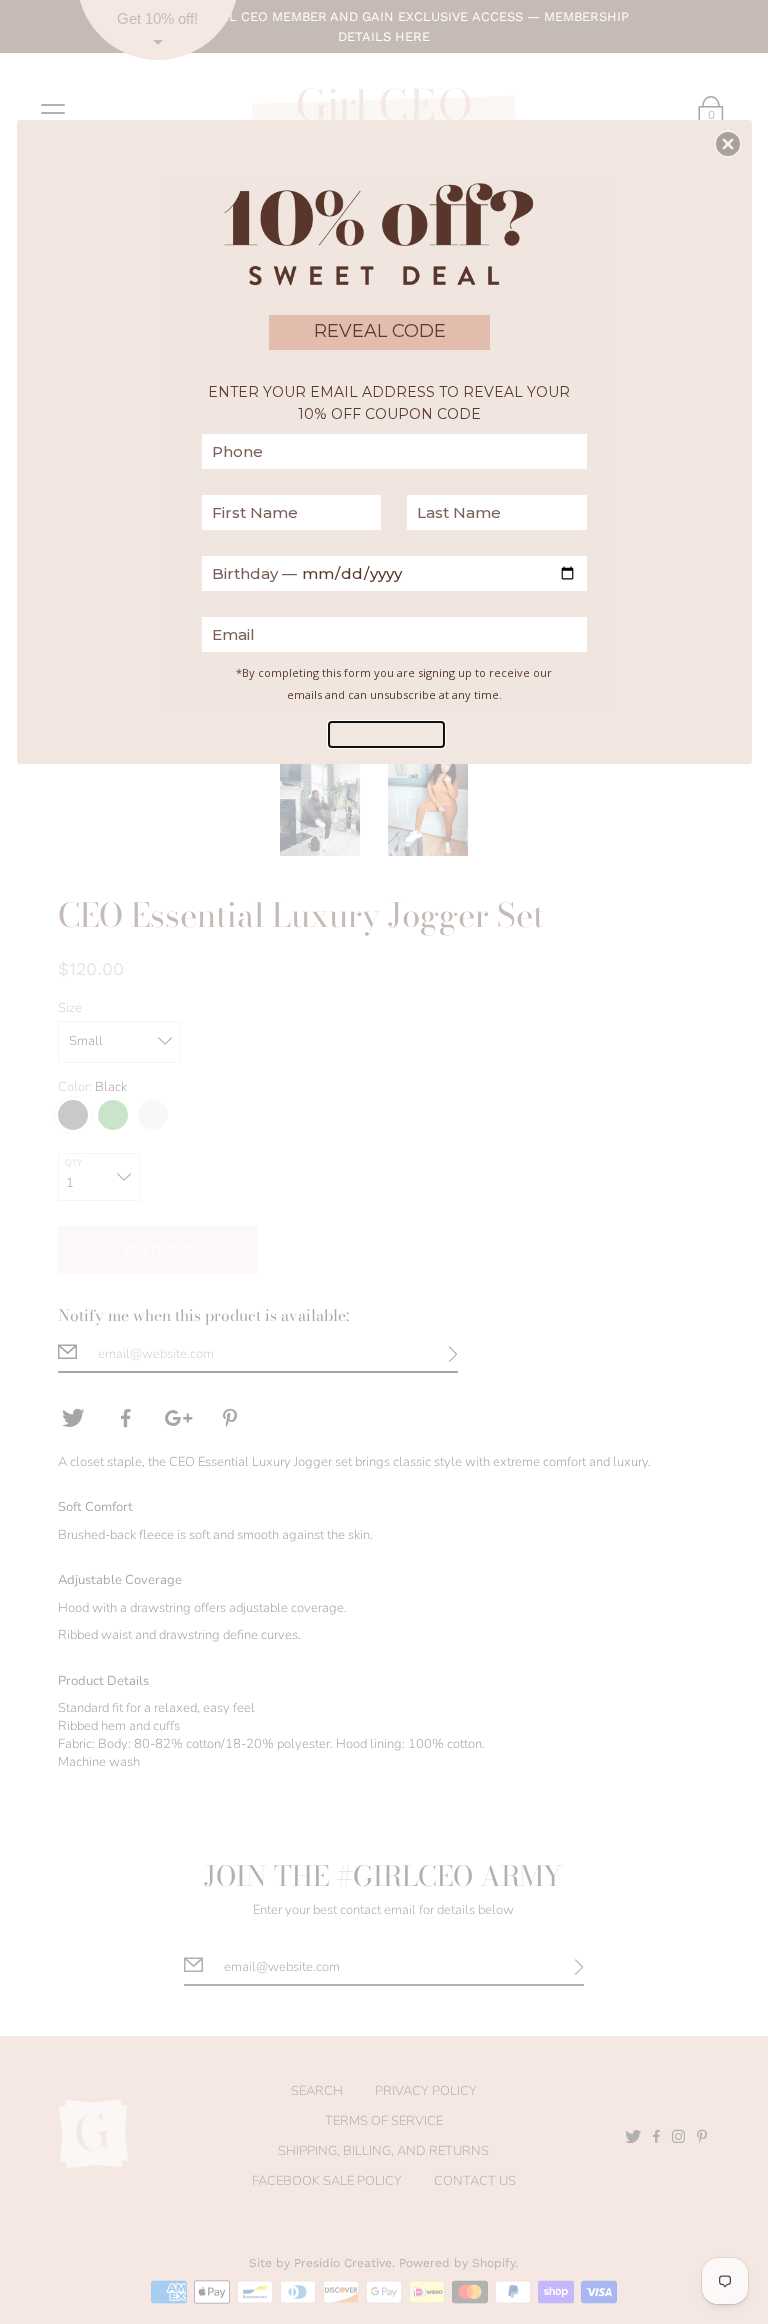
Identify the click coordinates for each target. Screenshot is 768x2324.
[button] (728, 144)
